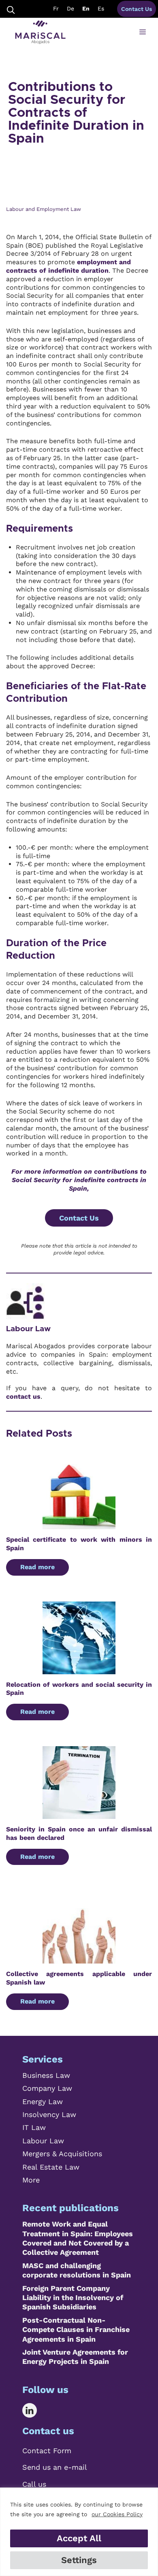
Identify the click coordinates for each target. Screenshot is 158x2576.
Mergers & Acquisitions (62, 2154)
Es (101, 8)
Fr (56, 8)
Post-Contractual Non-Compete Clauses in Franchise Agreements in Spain (76, 2330)
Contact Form (47, 2451)
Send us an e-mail (55, 2467)
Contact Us (137, 9)
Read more (37, 1567)
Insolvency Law (49, 2114)
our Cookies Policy (117, 2514)
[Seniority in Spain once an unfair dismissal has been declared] (79, 1814)
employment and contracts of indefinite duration (68, 266)
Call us (34, 2484)
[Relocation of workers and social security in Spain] (79, 1670)
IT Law (34, 2127)
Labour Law (28, 1329)
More (31, 2180)
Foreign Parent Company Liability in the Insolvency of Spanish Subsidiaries (73, 2298)
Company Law (47, 2088)
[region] (79, 2532)
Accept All (79, 2538)
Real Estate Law (51, 2167)
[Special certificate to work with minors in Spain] (79, 1525)
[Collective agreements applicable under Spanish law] (79, 1959)
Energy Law (43, 2101)
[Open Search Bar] (11, 9)
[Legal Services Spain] (40, 32)
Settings (79, 2560)
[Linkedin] (35, 2410)
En (86, 8)
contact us (23, 1396)
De (70, 8)
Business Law (46, 2075)
